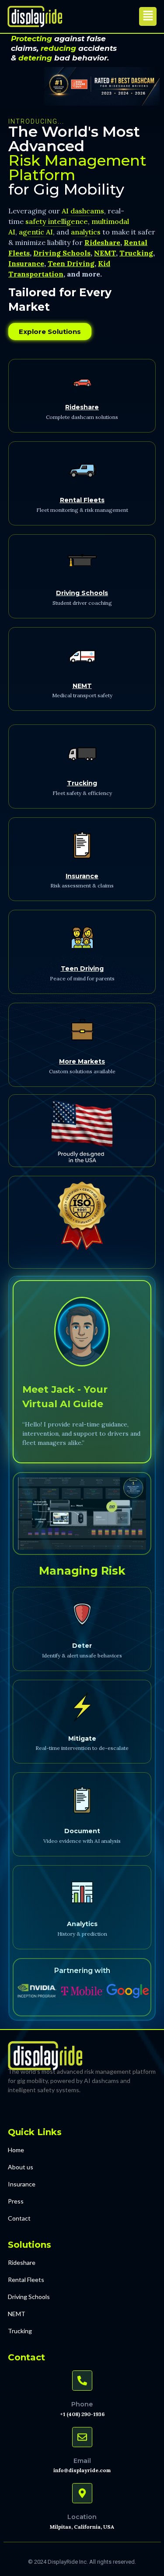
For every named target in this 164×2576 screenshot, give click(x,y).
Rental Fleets (82, 500)
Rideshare (82, 407)
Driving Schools (82, 593)
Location (82, 2517)
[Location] (82, 2493)
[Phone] (82, 2381)
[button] (148, 16)
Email (82, 2461)
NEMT (82, 686)
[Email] (82, 2437)
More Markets (82, 1061)
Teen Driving (82, 969)
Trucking (82, 783)
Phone (82, 2404)
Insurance (82, 876)
